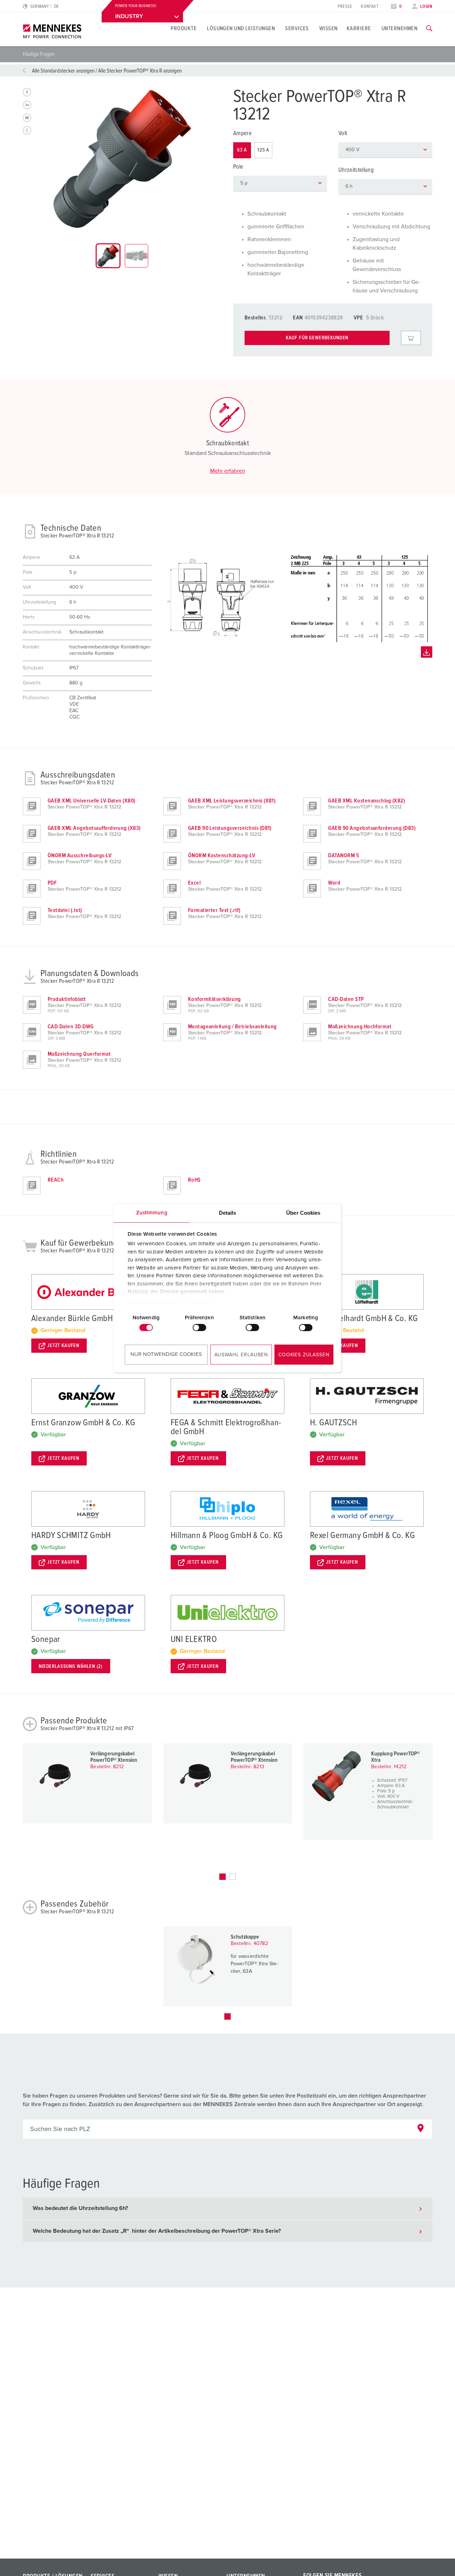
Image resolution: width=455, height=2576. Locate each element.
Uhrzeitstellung (356, 170)
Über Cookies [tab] (303, 1213)
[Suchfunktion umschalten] (429, 28)
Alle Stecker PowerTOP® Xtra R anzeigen (140, 71)
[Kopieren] (27, 131)
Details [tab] (228, 1213)
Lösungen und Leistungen (241, 28)
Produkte (184, 28)
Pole (238, 167)
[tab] (108, 256)
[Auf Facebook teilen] (27, 92)
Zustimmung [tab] (152, 1213)
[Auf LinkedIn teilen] (27, 105)
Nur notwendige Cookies (166, 1354)
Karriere (359, 28)
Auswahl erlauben (241, 1355)
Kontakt (370, 7)
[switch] (199, 1327)
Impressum (200, 1303)
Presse (345, 7)
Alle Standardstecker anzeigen (63, 71)
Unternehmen (399, 28)
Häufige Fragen (39, 54)
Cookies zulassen (304, 1355)
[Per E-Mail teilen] (27, 118)
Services (297, 28)
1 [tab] (223, 1877)
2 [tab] (232, 1877)
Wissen (328, 28)
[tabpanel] (122, 159)
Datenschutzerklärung (155, 1303)
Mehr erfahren (228, 471)
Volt (343, 134)
